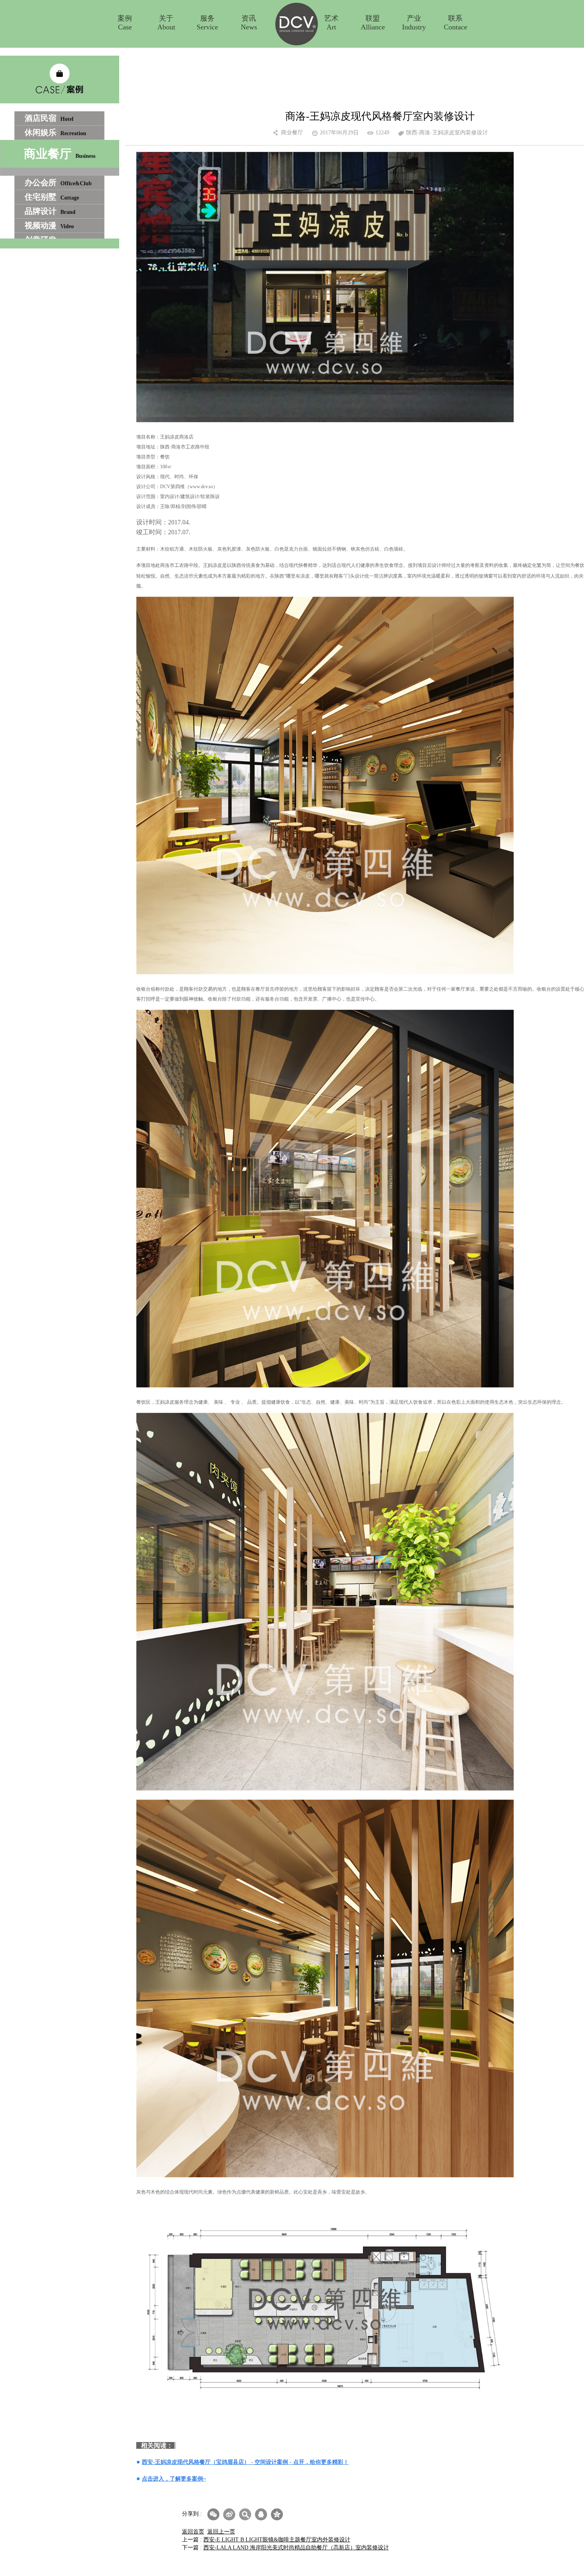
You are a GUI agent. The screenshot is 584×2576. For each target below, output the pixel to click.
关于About (166, 23)
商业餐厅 (60, 154)
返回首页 (193, 2532)
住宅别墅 (52, 197)
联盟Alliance (373, 23)
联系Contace (455, 23)
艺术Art (331, 23)
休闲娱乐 (55, 132)
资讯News (249, 23)
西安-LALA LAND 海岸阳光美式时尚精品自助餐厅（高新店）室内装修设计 (296, 2548)
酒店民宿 (49, 118)
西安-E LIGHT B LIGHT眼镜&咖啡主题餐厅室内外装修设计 (277, 2540)
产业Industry (414, 23)
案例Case (125, 23)
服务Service (207, 23)
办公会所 (58, 182)
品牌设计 (50, 211)
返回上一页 (221, 2532)
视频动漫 (49, 225)
